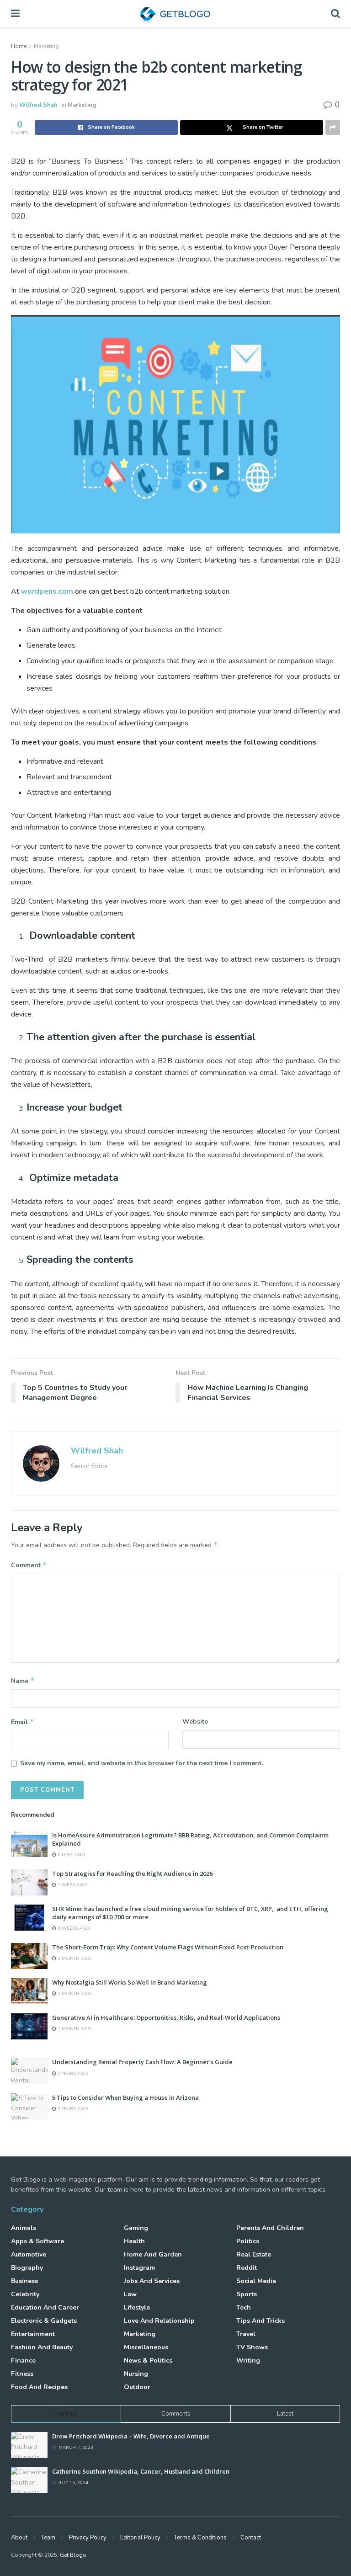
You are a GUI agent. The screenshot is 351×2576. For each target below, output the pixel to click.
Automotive (29, 2254)
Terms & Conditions (200, 2538)
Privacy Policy (88, 2538)
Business (24, 2281)
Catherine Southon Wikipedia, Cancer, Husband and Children (141, 2471)
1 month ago (74, 1959)
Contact (251, 2538)
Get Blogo (73, 2555)
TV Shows (252, 2347)
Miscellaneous (146, 2347)
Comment (29, 1565)
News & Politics (148, 2360)
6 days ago (71, 1855)
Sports (247, 2294)
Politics (248, 2241)
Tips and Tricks (261, 2321)
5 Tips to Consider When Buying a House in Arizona (125, 2097)
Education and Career (45, 2307)
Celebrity (25, 2294)
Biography (27, 2268)
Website (195, 1722)
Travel (246, 2334)
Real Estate (254, 2254)
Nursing (136, 2374)
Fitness (22, 2374)
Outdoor (137, 2387)
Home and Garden (153, 2254)
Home (19, 46)
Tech (244, 2307)
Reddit (247, 2268)
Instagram (139, 2268)
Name (23, 1681)
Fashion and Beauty (42, 2347)
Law (130, 2294)
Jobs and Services (152, 2281)
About (19, 2538)
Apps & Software (37, 2241)
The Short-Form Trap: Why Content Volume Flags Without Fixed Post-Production (168, 1947)
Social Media (256, 2281)
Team (48, 2538)
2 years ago (72, 2074)
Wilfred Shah (38, 105)
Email (23, 1722)
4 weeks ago (73, 1928)
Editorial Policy (140, 2538)
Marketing (46, 46)
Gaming (136, 2228)
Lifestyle (137, 2307)
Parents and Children (270, 2228)
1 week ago (72, 1885)
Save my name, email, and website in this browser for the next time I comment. (141, 1763)
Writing (248, 2360)
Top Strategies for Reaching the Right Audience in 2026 (132, 1873)
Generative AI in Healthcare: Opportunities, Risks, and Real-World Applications (166, 2017)
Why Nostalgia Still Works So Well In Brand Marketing (130, 1982)
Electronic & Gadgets (44, 2321)
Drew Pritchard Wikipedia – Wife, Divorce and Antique (131, 2436)
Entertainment (33, 2334)
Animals (24, 2228)
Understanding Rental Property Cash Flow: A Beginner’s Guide (142, 2062)
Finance (23, 2360)
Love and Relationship (159, 2321)
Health (134, 2241)
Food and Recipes (39, 2387)
